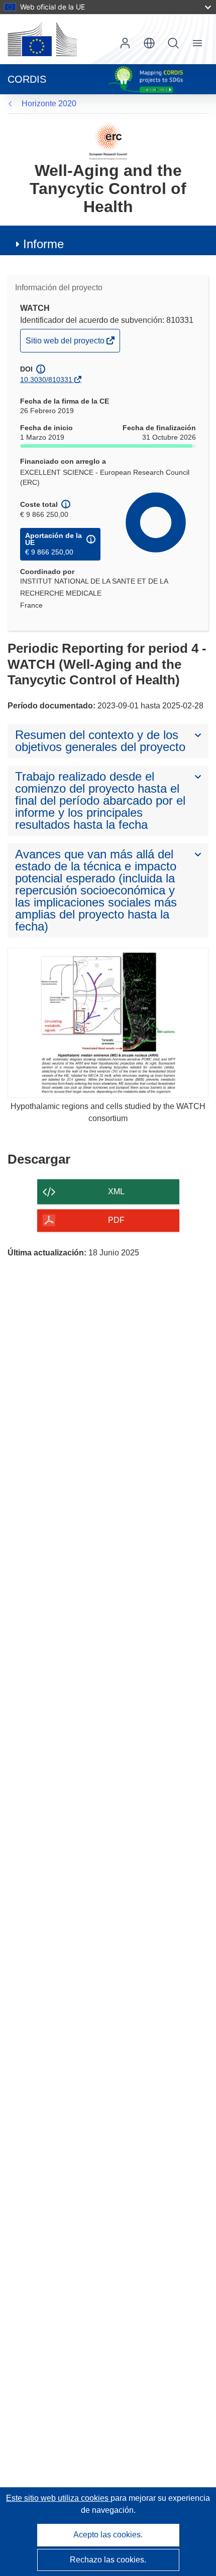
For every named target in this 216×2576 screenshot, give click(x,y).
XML (116, 1191)
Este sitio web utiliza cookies (58, 2498)
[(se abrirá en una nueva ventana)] (42, 39)
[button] (149, 43)
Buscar (173, 43)
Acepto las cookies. (108, 2535)
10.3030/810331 (46, 380)
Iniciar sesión (125, 43)
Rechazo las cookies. (108, 2560)
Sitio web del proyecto (66, 344)
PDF (116, 1220)
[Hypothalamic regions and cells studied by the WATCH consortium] (108, 1023)
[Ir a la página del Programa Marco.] (108, 141)
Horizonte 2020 (49, 104)
